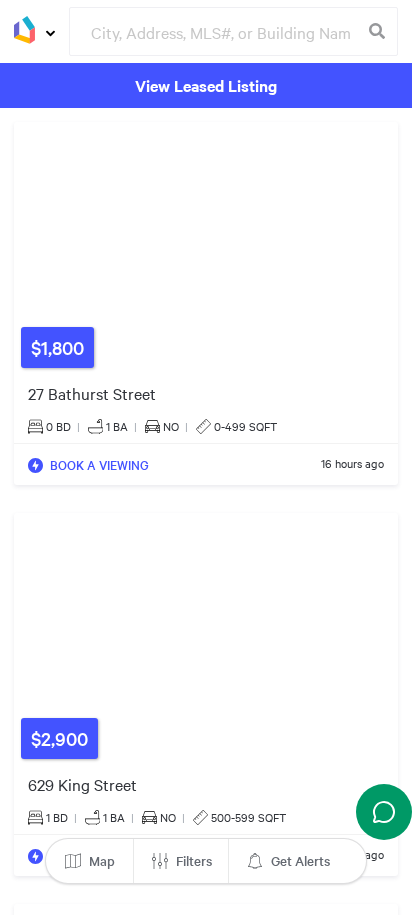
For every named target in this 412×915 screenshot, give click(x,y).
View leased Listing (206, 85)
